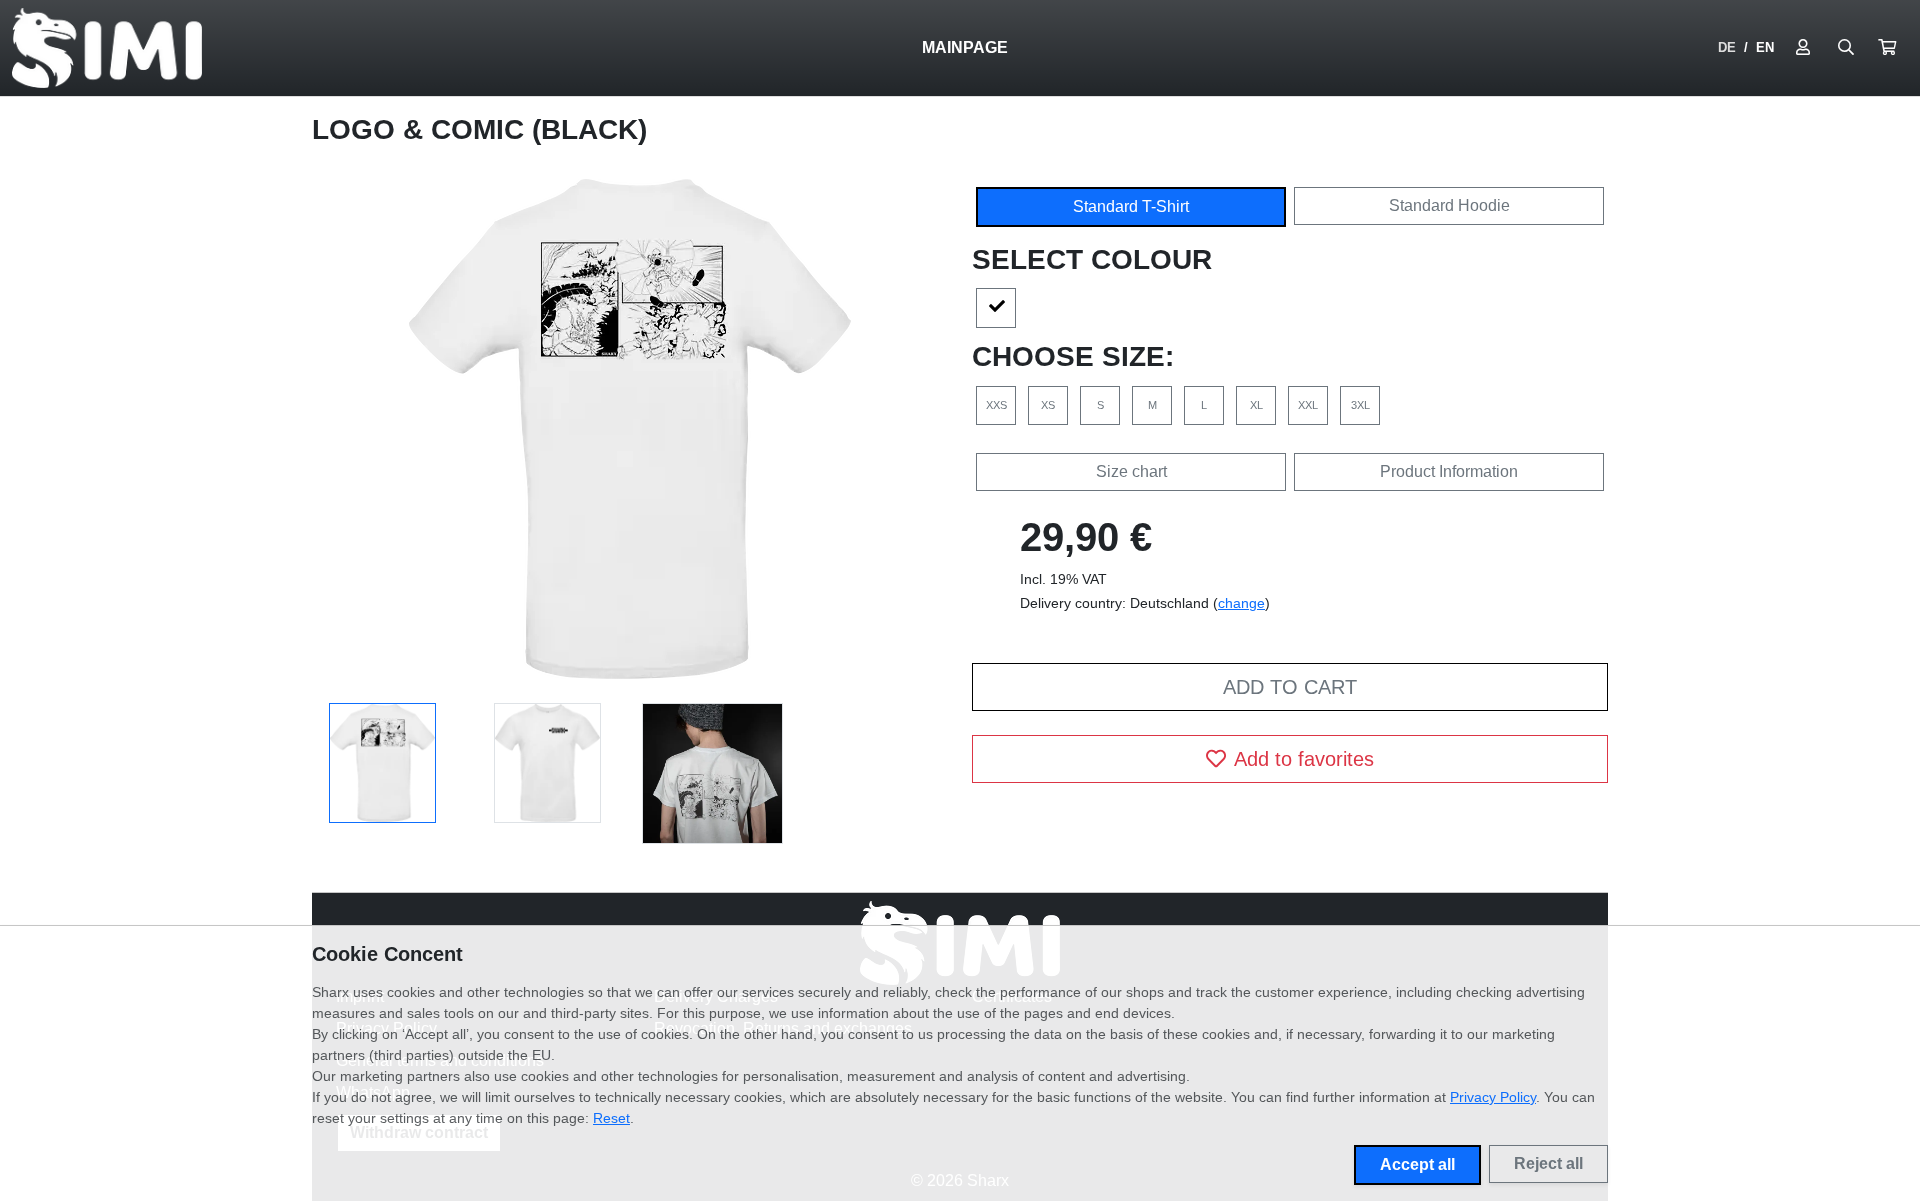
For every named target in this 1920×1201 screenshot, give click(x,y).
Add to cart (1290, 687)
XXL (1308, 405)
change (1241, 603)
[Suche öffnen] (1846, 48)
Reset (611, 1118)
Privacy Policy (1493, 1097)
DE (1727, 47)
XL (1256, 405)
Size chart (1131, 471)
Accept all (1417, 1164)
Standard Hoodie (1449, 205)
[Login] (1803, 48)
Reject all (1548, 1163)
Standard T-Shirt (1131, 206)
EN (1765, 47)
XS (1048, 405)
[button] (1887, 48)
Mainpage (965, 47)
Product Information (1449, 471)
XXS (996, 405)
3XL (1360, 405)
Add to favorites (1304, 759)
